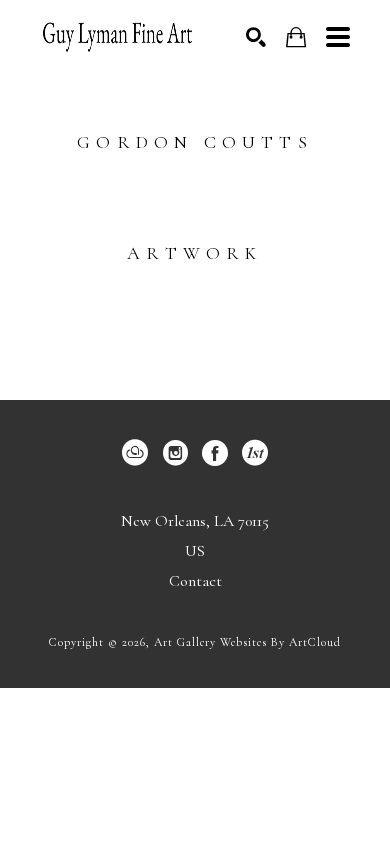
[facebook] (215, 453)
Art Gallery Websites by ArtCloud (247, 642)
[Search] (256, 37)
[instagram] (175, 453)
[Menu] (338, 37)
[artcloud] (135, 453)
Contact (195, 581)
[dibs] (255, 453)
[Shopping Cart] (296, 37)
